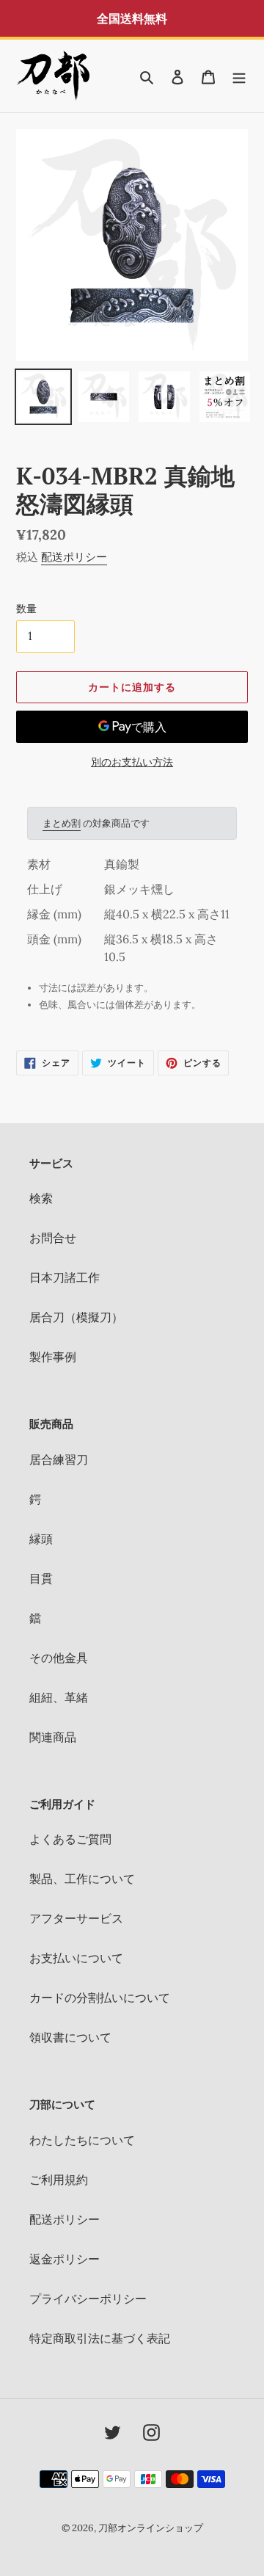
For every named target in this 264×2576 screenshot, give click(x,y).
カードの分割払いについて (100, 1998)
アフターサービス (76, 1918)
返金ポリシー (65, 2259)
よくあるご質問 (70, 1839)
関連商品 (53, 1737)
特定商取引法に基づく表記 (100, 2338)
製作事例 (53, 1357)
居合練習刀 (59, 1459)
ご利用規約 (59, 2180)
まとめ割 (62, 823)
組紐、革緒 (59, 1697)
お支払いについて (76, 1958)
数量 (26, 609)
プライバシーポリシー (88, 2299)
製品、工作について (82, 1879)
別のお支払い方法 (132, 762)
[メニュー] (239, 76)
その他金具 (59, 1658)
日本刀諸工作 (65, 1277)
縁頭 (41, 1539)
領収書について (70, 2037)
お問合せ (53, 1238)
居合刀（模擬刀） (76, 1317)
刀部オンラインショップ (151, 2528)
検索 (41, 1198)
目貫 (41, 1578)
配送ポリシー (74, 557)
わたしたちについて (82, 2140)
